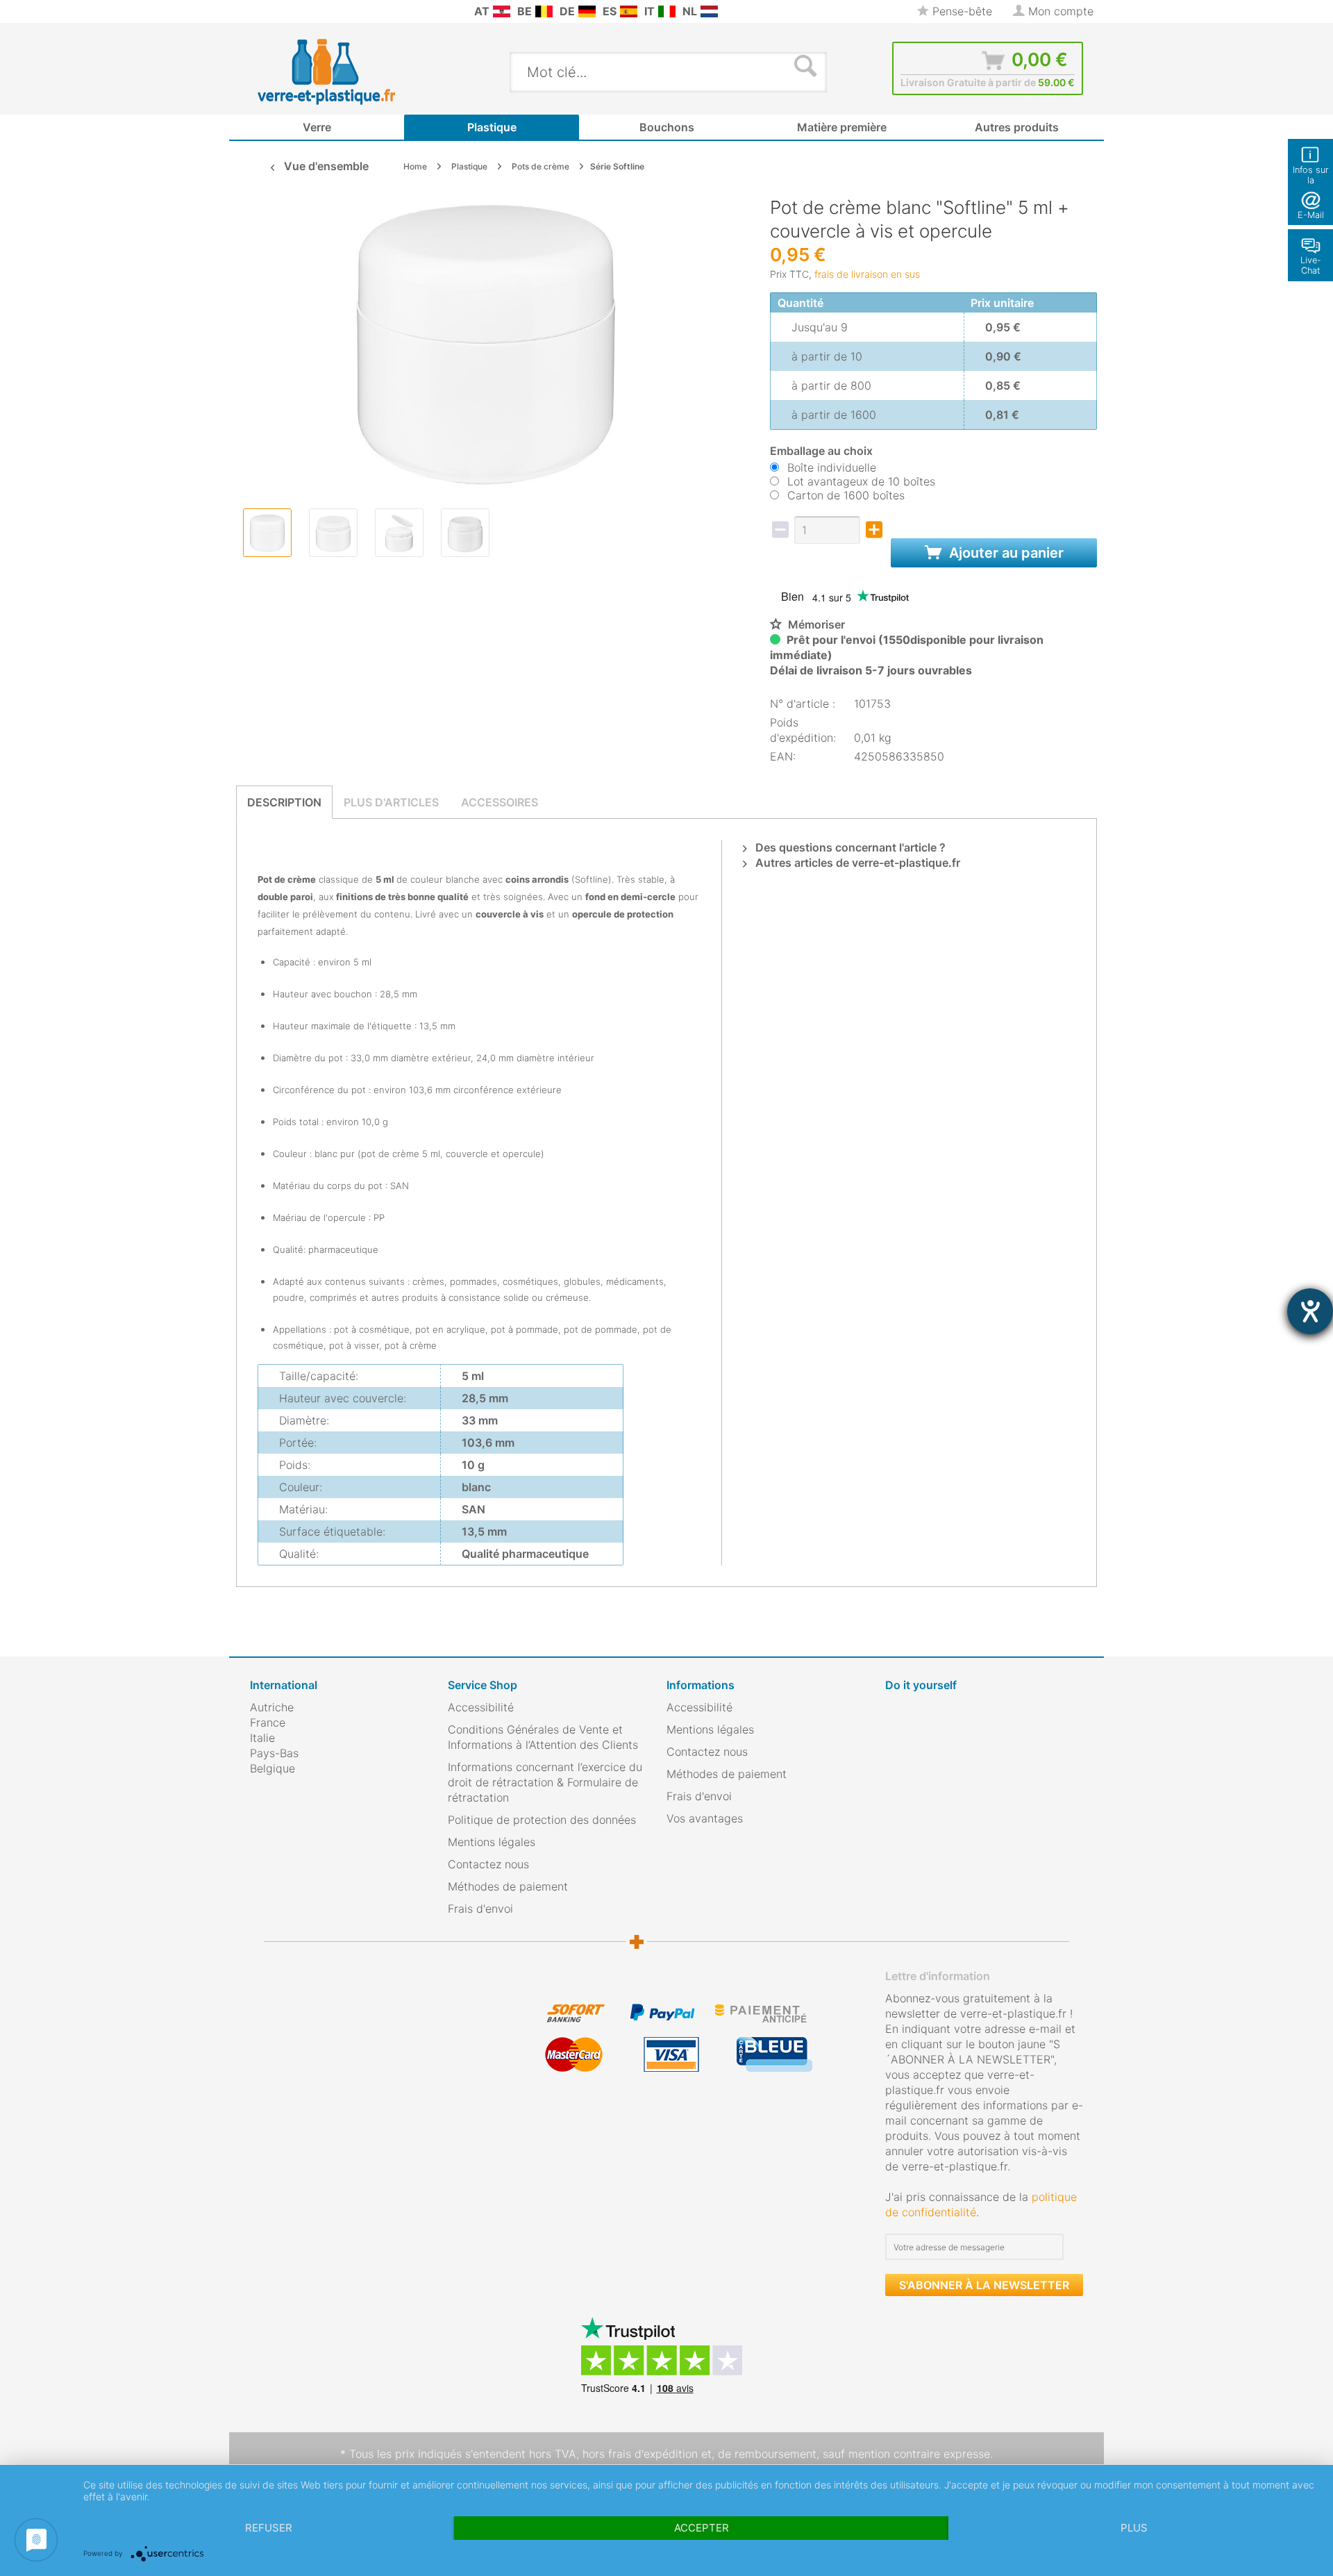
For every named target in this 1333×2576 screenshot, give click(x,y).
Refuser (269, 2528)
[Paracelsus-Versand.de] (587, 11)
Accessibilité (481, 1707)
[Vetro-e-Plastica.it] (667, 11)
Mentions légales (492, 1842)
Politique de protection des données (542, 1820)
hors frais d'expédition (640, 2454)
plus (1134, 2528)
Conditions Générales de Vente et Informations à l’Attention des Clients (543, 1737)
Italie (262, 1738)
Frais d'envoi (480, 1909)
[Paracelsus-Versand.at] (502, 11)
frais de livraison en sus (867, 274)
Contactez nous (488, 1864)
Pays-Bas (274, 1753)
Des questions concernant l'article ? (849, 847)
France (268, 1722)
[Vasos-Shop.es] (629, 11)
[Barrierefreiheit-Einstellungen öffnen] (1310, 1311)
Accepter (702, 2528)
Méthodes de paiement (508, 1886)
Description (284, 802)
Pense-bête (961, 11)
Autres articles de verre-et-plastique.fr (856, 863)
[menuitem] (257, 11)
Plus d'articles (391, 802)
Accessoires (500, 802)
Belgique (273, 1768)
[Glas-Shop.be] (544, 11)
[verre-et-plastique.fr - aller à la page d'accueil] (348, 72)
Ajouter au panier (1005, 553)
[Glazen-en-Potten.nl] (709, 11)
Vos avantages (705, 1818)
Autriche (272, 1707)
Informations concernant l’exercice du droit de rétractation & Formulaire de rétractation (545, 1782)
